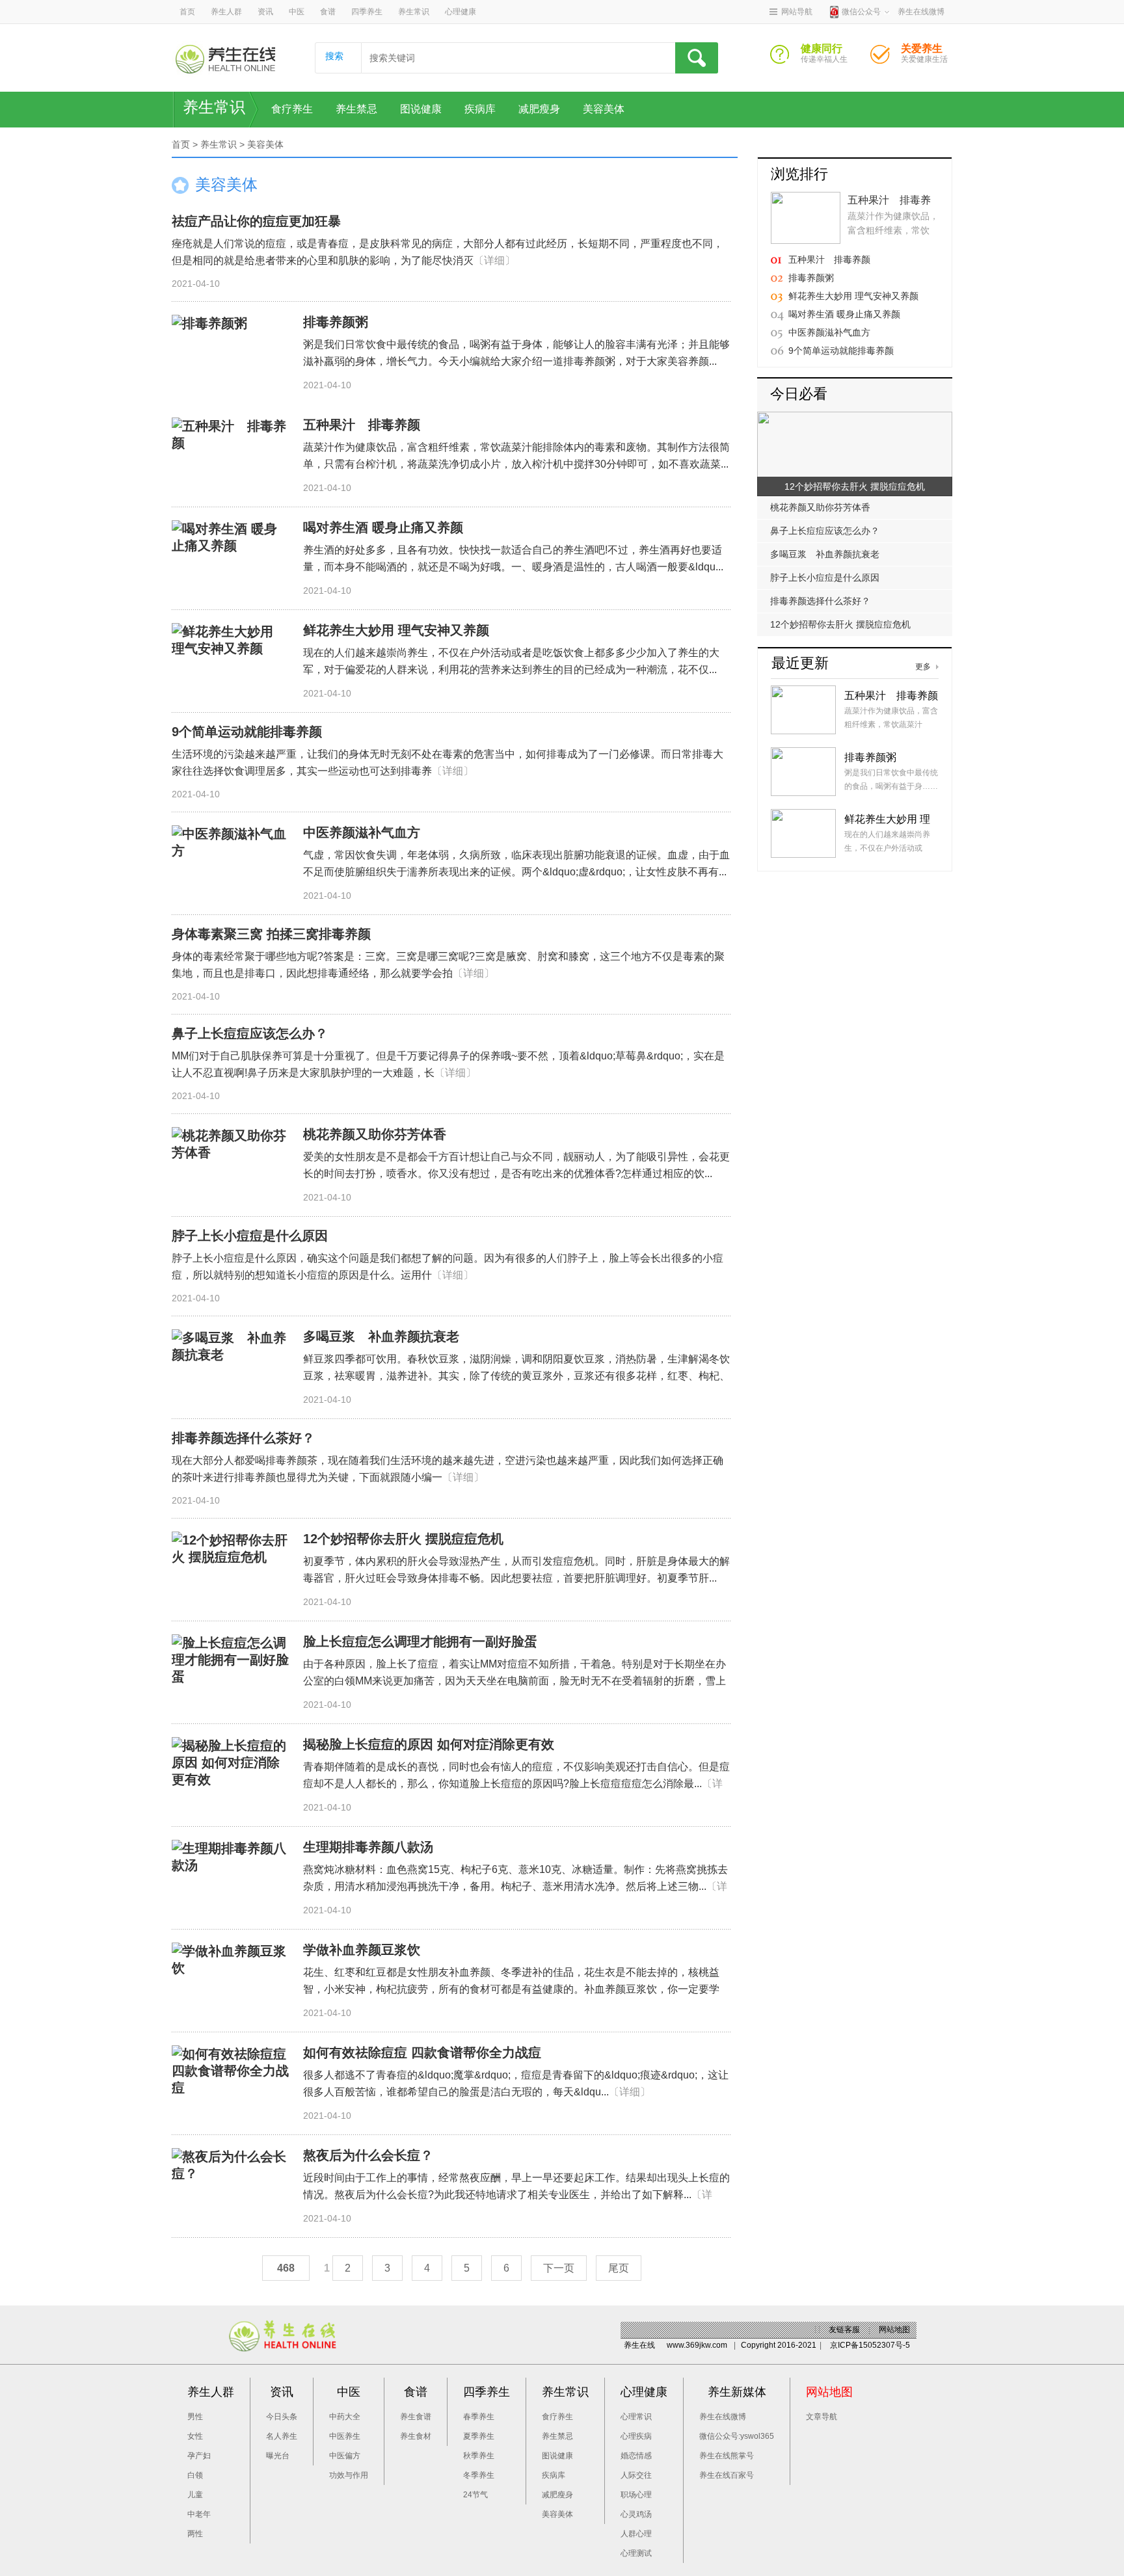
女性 (195, 2436)
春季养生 (479, 2417)
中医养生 (345, 2436)
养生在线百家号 (727, 2475)
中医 (297, 12)
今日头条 (282, 2417)
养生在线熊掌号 (727, 2456)
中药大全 (345, 2417)
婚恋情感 (636, 2456)
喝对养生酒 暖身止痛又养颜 (383, 527)
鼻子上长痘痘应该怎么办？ (250, 1033)
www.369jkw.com (697, 2345)
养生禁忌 (356, 109)
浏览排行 (799, 174)
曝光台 (278, 2456)
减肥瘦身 (539, 109)
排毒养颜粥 (336, 322)
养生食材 (416, 2436)
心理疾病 (636, 2436)
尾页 (619, 2268)
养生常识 (414, 12)
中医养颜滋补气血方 (362, 832)
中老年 (199, 2514)
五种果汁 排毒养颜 (362, 425)
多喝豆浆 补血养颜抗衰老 (381, 1336)
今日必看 (799, 394)
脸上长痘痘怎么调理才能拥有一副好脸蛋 (420, 1641)
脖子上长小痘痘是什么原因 (250, 1236)
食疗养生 (292, 109)
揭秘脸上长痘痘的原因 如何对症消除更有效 (429, 1744)
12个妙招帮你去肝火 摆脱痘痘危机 (403, 1539)
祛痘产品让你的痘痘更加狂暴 (256, 221)
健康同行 (785, 58)
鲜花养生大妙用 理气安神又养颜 (396, 630)
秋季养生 (479, 2456)
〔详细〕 (494, 260)
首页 (187, 12)
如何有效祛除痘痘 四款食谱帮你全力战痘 (422, 2052)
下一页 (559, 2268)
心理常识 (636, 2417)
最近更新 (800, 663)
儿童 (195, 2495)
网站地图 (894, 2330)
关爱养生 (885, 58)
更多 (923, 667)
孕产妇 (199, 2456)
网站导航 (797, 12)
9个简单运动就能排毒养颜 (247, 732)
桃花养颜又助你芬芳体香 (375, 1134)
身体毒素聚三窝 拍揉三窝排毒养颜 (271, 934)
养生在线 (639, 2345)
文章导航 (822, 2417)
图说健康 (421, 109)
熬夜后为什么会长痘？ (368, 2155)
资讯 (265, 12)
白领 (195, 2475)
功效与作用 (349, 2475)
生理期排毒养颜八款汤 (368, 1847)
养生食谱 (416, 2417)
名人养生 (282, 2436)
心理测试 (636, 2553)
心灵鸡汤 (636, 2514)
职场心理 (636, 2495)
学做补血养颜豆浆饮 (362, 1950)
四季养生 (367, 12)
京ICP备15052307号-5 (870, 2345)
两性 (195, 2534)
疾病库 (480, 109)
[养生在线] (225, 59)
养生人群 (226, 12)
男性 (195, 2417)
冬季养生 (479, 2475)
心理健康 (461, 12)
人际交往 (636, 2475)
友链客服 (844, 2330)
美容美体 (604, 109)
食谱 (328, 12)
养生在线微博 (723, 2417)
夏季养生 (479, 2436)
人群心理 (636, 2534)
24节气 (475, 2495)
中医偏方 (345, 2456)
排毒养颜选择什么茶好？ (243, 1438)
